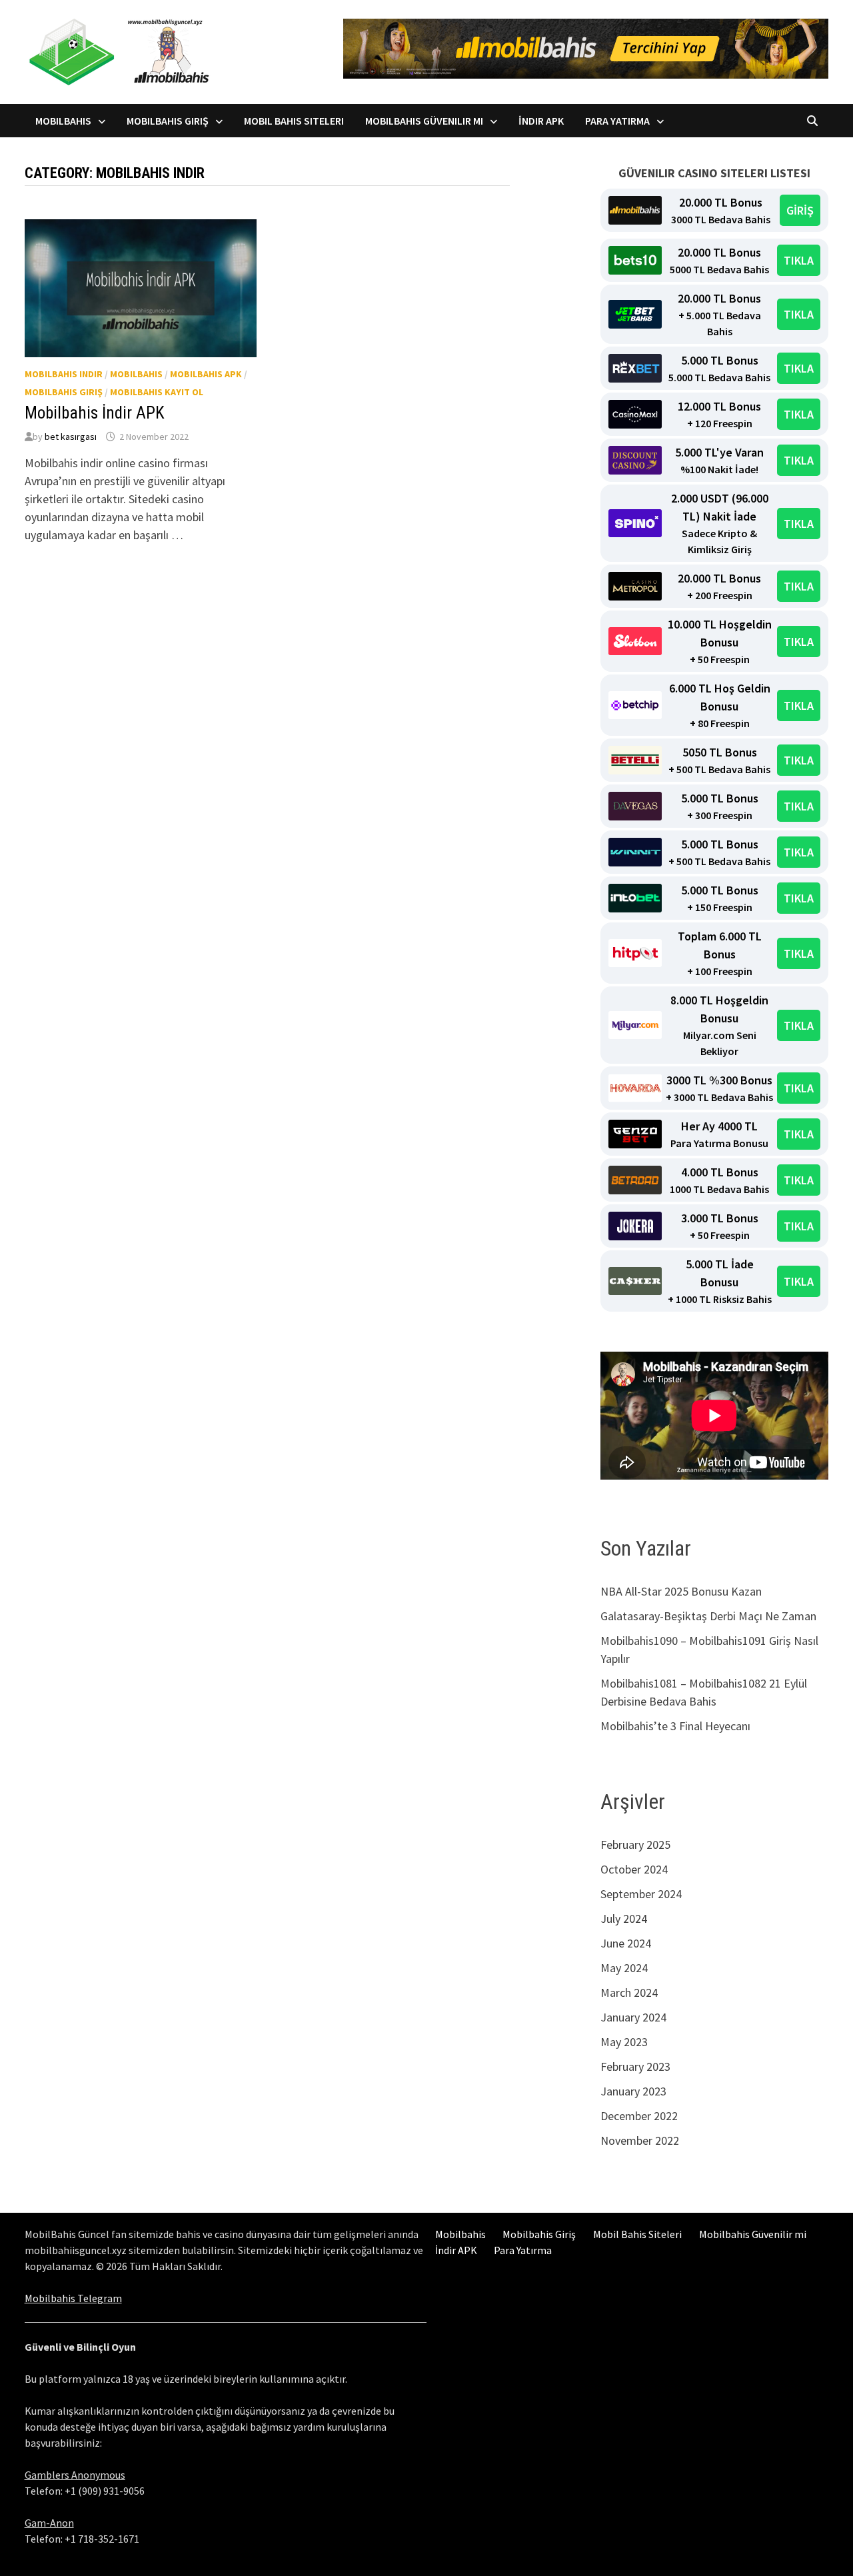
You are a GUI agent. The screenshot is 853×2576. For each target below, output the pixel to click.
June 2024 (626, 1943)
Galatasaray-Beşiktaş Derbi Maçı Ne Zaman (708, 1616)
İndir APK (541, 121)
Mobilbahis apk (206, 374)
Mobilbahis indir (64, 374)
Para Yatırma (617, 121)
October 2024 (634, 1869)
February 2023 (635, 2066)
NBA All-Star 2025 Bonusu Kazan (681, 1591)
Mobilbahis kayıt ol (157, 392)
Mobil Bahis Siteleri (294, 121)
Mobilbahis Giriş (168, 121)
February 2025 (635, 1845)
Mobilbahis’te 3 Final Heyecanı (675, 1726)
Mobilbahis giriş (64, 392)
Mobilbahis (63, 121)
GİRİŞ (800, 210)
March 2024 (629, 1992)
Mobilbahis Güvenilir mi (424, 121)
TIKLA (799, 260)
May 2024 (624, 1968)
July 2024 (624, 1919)
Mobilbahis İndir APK (95, 413)
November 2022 (640, 2140)
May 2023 (624, 2042)
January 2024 (633, 2017)
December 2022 (639, 2116)
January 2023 (633, 2091)
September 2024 (641, 1894)
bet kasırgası (71, 437)
